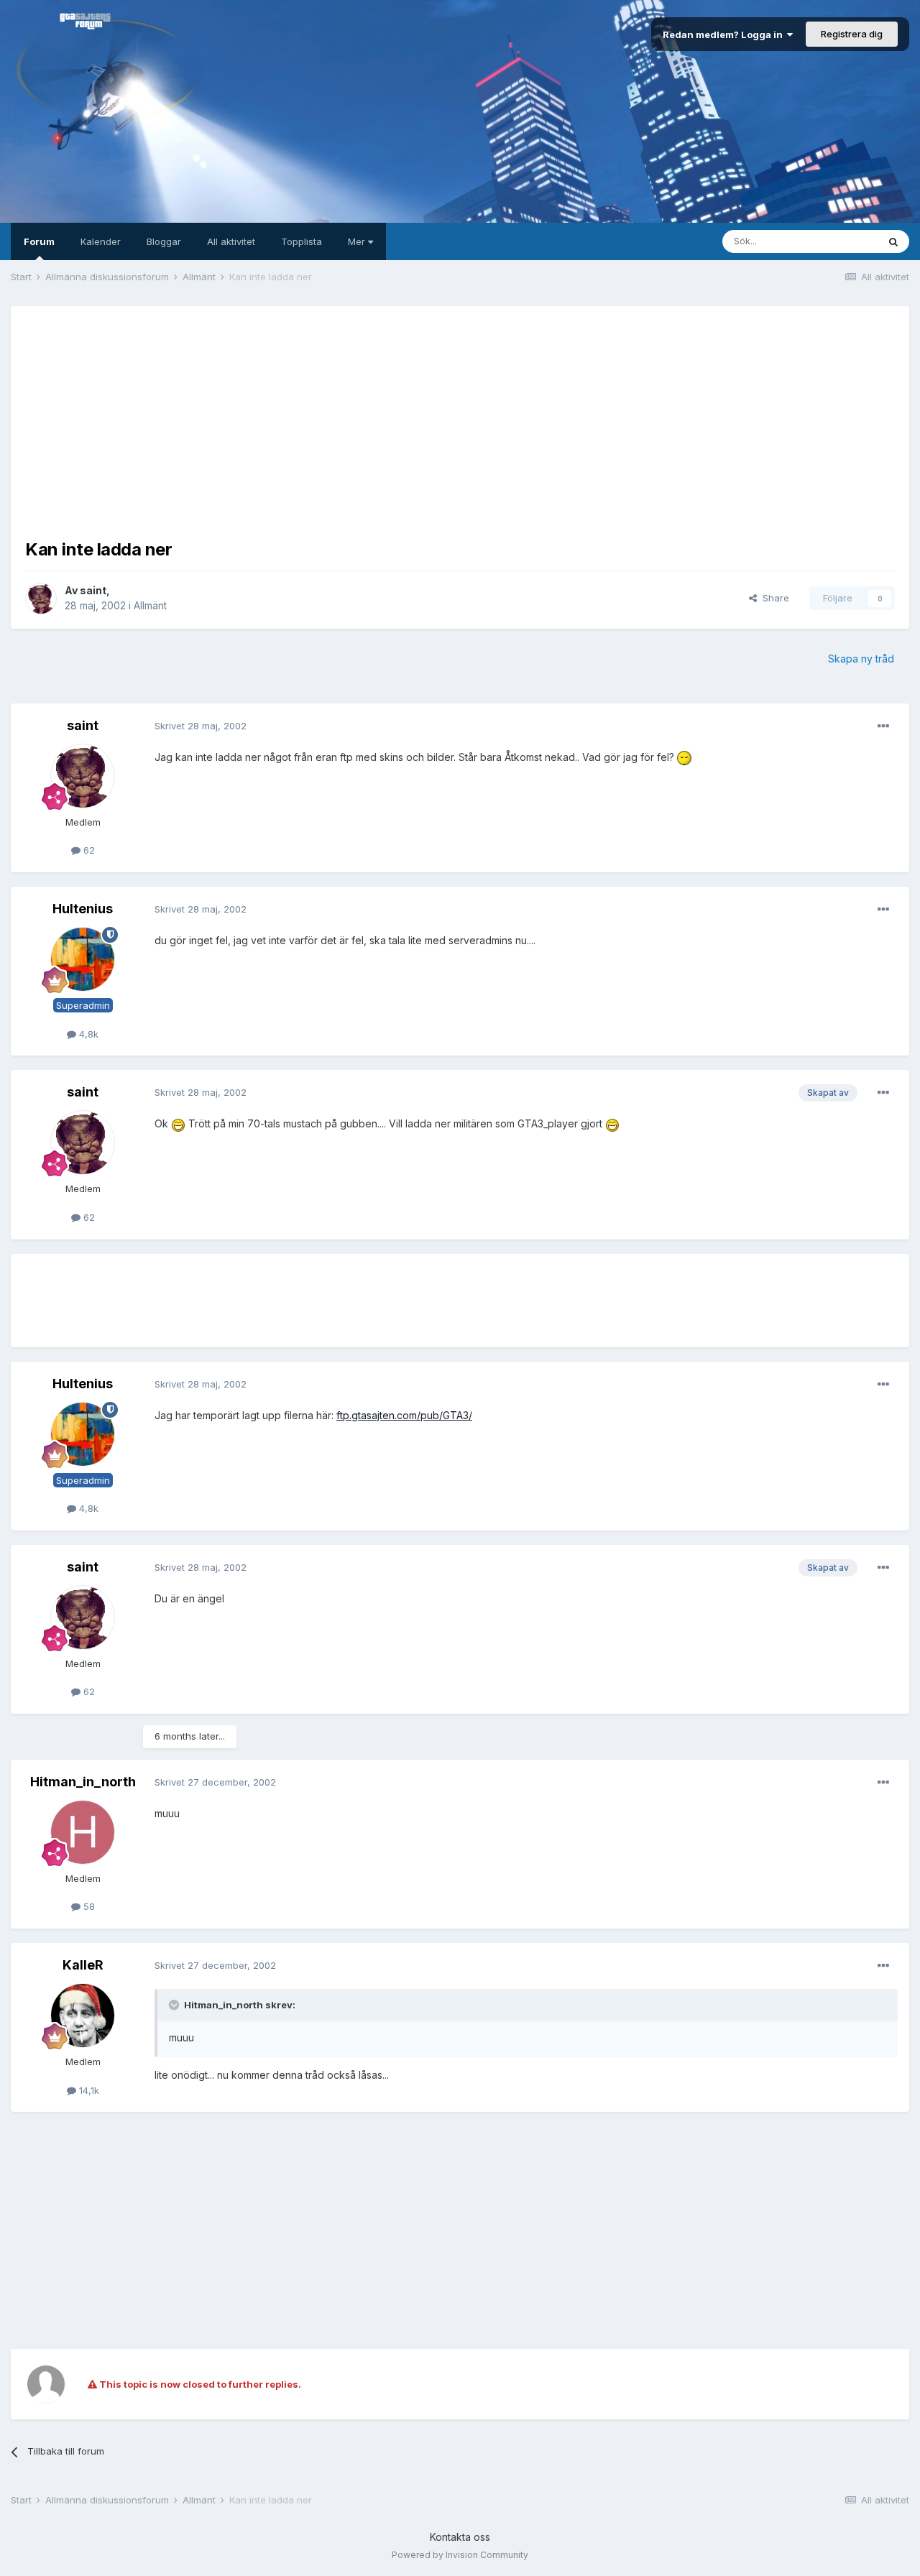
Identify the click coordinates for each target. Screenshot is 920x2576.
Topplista (302, 241)
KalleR (83, 1965)
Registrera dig (852, 34)
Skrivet (201, 726)
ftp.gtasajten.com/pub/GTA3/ (404, 1415)
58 (88, 1906)
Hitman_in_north (83, 1782)
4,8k (87, 1034)
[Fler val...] (883, 726)
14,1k (88, 2090)
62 (88, 850)
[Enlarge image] (684, 757)
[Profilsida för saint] (41, 599)
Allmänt (150, 605)
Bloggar (164, 241)
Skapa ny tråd (861, 659)
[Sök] (893, 241)
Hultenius (83, 909)
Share (773, 598)
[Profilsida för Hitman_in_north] (83, 1832)
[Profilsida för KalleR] (83, 2016)
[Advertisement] (460, 421)
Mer (358, 241)
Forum (39, 241)
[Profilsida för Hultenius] (83, 959)
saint (93, 590)
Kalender (101, 241)
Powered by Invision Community (460, 2555)
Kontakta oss (460, 2537)
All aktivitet (231, 241)
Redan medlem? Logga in (725, 34)
